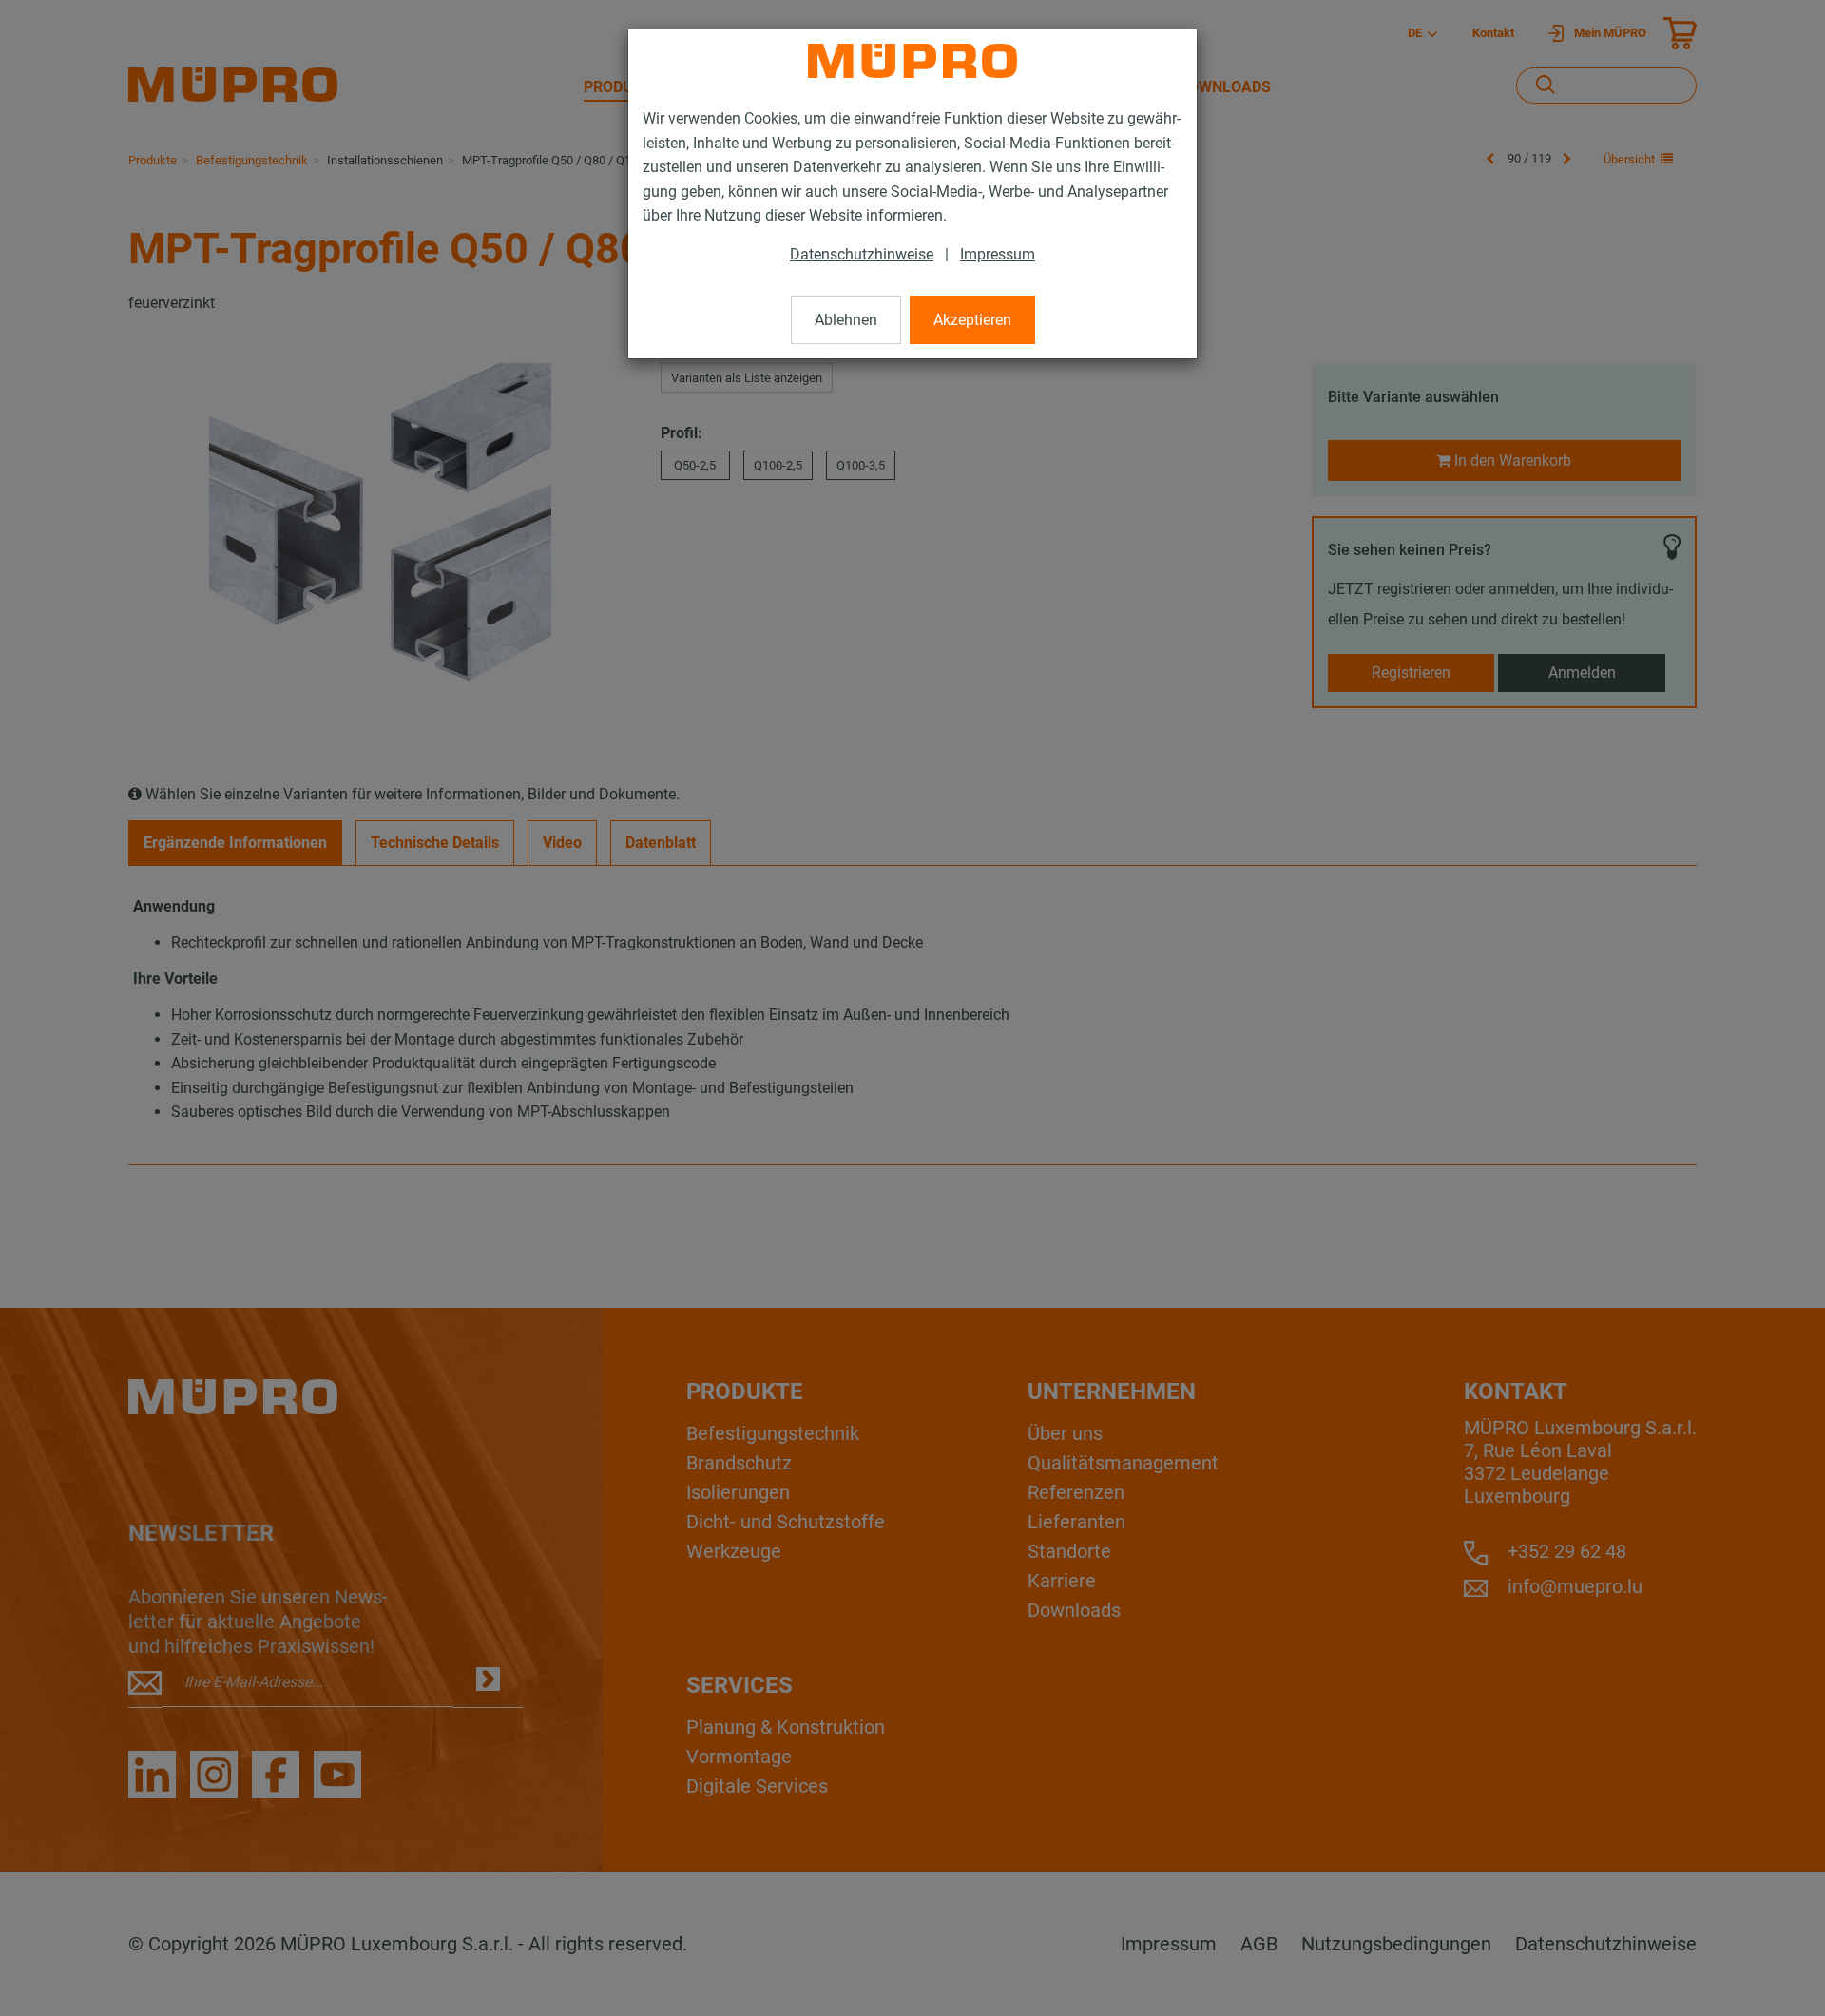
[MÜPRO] (912, 61)
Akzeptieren (972, 320)
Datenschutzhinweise (862, 254)
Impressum (998, 254)
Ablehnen (846, 320)
